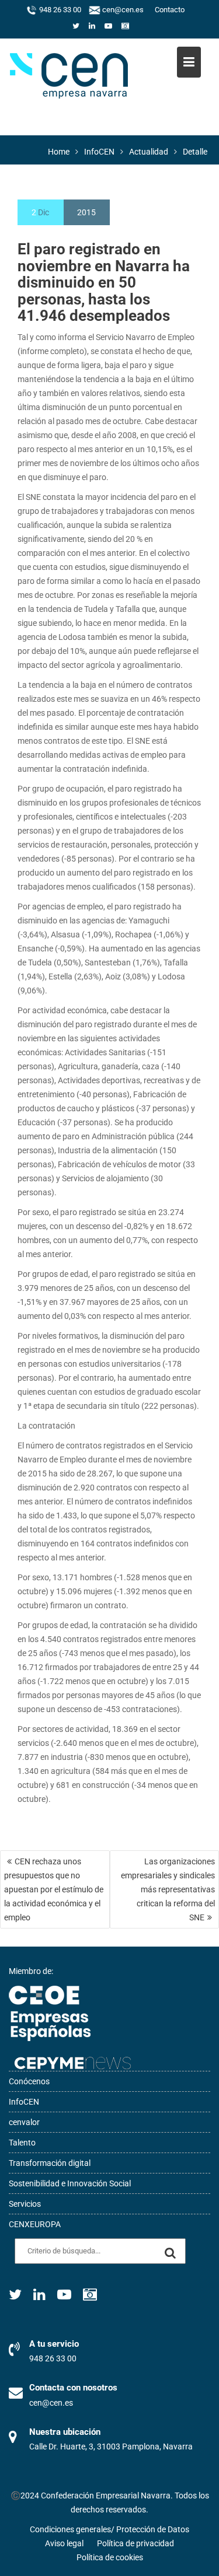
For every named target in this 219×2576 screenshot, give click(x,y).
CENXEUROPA (35, 2224)
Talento (22, 2143)
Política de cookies (110, 2557)
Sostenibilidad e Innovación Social (70, 2183)
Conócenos (29, 2081)
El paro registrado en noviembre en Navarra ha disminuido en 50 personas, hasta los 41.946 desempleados (104, 282)
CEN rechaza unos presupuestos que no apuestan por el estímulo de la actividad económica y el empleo (54, 1889)
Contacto (170, 10)
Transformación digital (50, 2163)
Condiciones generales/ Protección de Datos (109, 2529)
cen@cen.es (122, 10)
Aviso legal (64, 2543)
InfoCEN (24, 2102)
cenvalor (24, 2122)
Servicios (25, 2204)
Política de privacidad (135, 2543)
